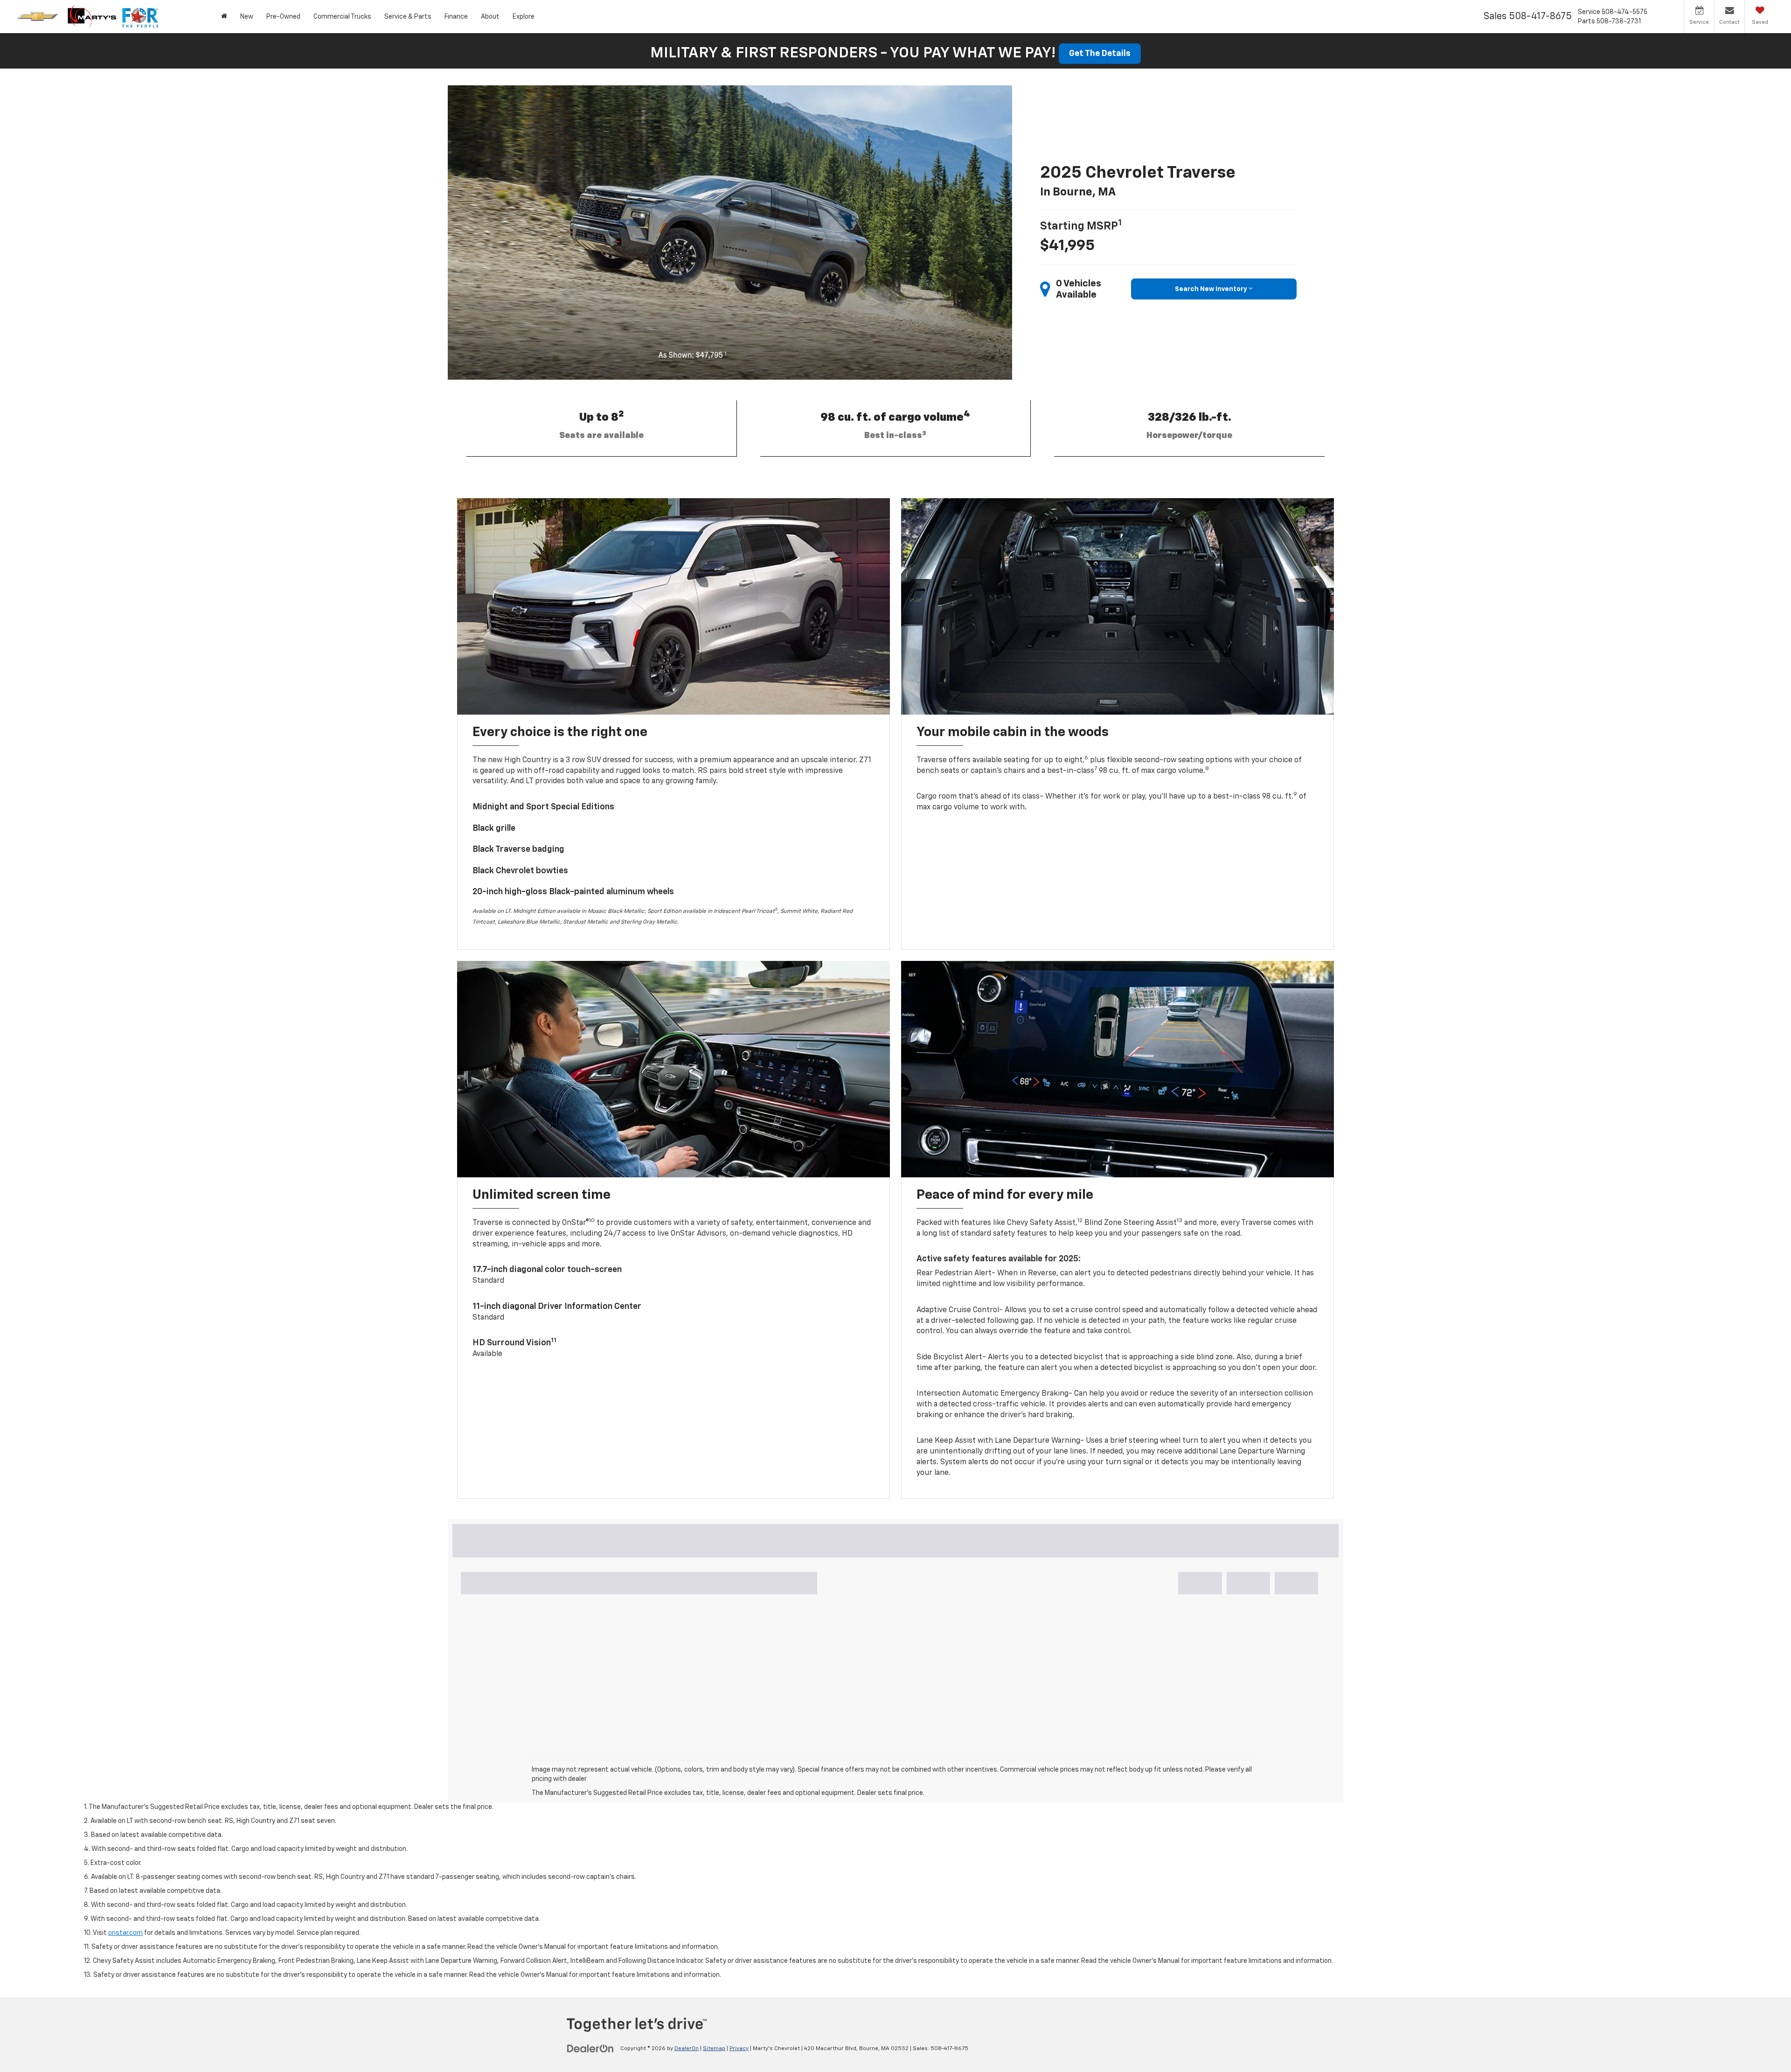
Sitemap (714, 2049)
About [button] (490, 17)
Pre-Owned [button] (283, 17)
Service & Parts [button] (408, 17)
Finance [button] (456, 17)
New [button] (247, 17)
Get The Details (1100, 54)
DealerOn (687, 2049)
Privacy (739, 2049)
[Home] (224, 17)
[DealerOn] (590, 2048)
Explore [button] (524, 17)
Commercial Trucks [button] (342, 17)
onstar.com (125, 1933)
